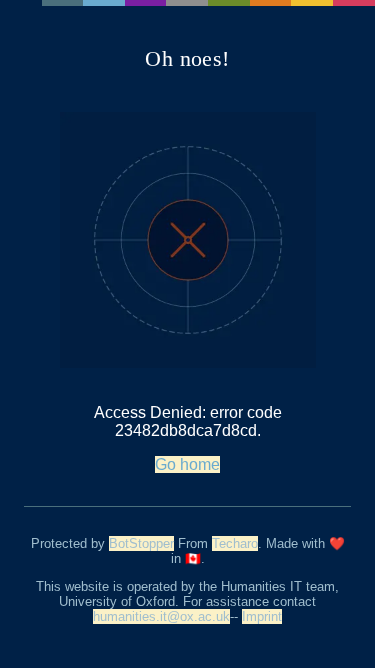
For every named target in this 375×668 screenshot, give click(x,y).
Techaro (235, 543)
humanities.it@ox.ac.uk (161, 616)
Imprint (262, 616)
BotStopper (141, 543)
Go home (187, 464)
